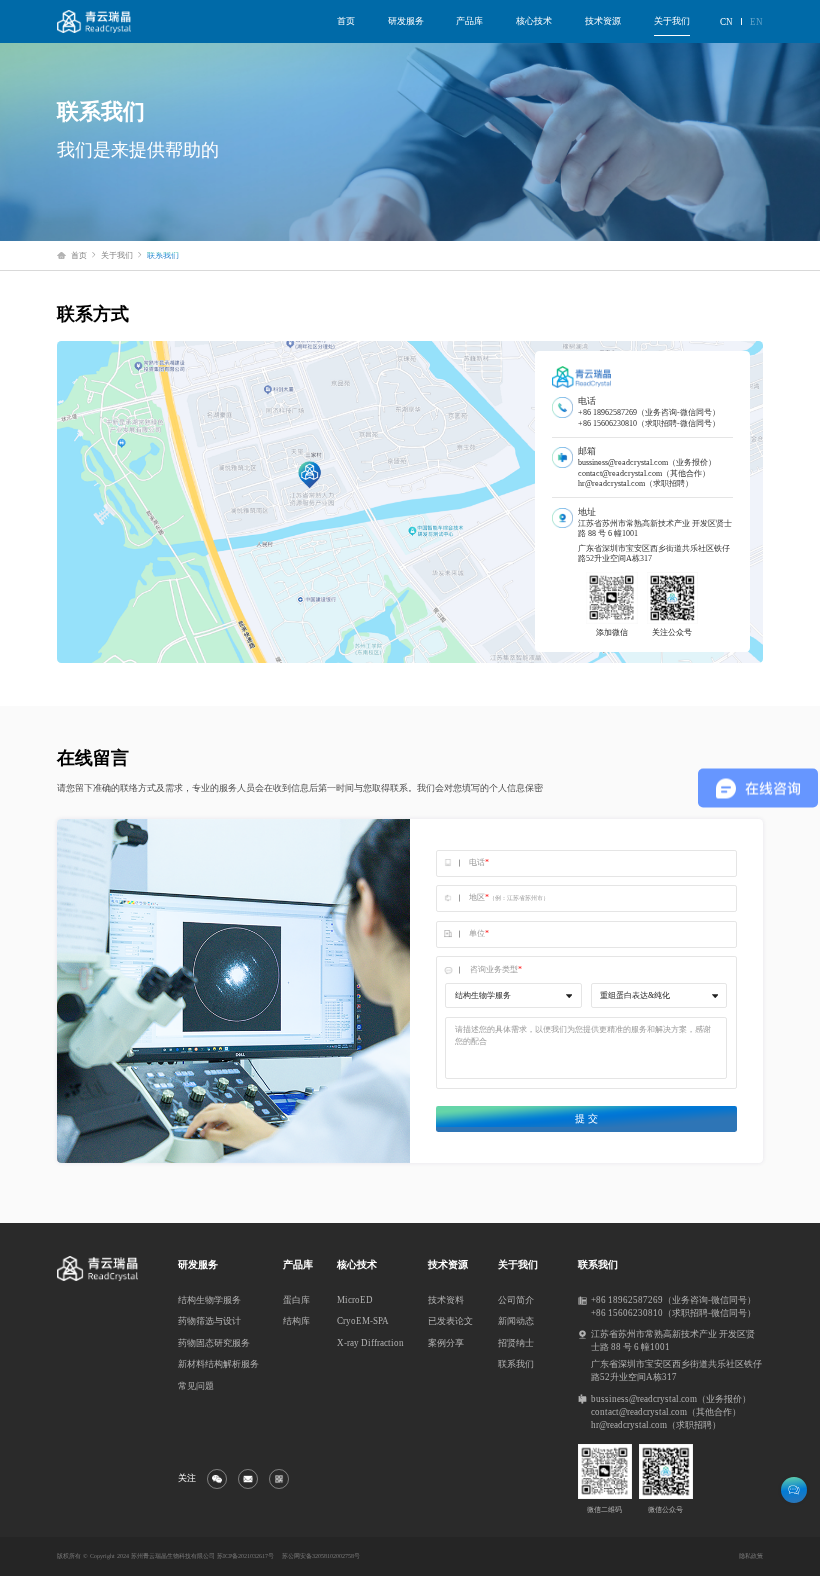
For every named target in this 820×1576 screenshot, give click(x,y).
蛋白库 (296, 1300)
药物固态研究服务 (214, 1343)
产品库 (469, 21)
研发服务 (406, 21)
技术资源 (603, 21)
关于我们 (672, 21)
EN (756, 22)
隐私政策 (751, 1556)
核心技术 (534, 21)
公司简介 (516, 1300)
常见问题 (196, 1386)
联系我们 (516, 1364)
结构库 (296, 1321)
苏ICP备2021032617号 (245, 1556)
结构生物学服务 (209, 1300)
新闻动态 (516, 1321)
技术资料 (446, 1300)
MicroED (355, 1300)
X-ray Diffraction (370, 1343)
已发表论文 (450, 1321)
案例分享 (446, 1343)
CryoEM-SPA (363, 1321)
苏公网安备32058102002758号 (321, 1556)
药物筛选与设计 (209, 1321)
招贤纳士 (516, 1343)
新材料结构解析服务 (218, 1364)
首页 (346, 21)
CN (726, 22)
